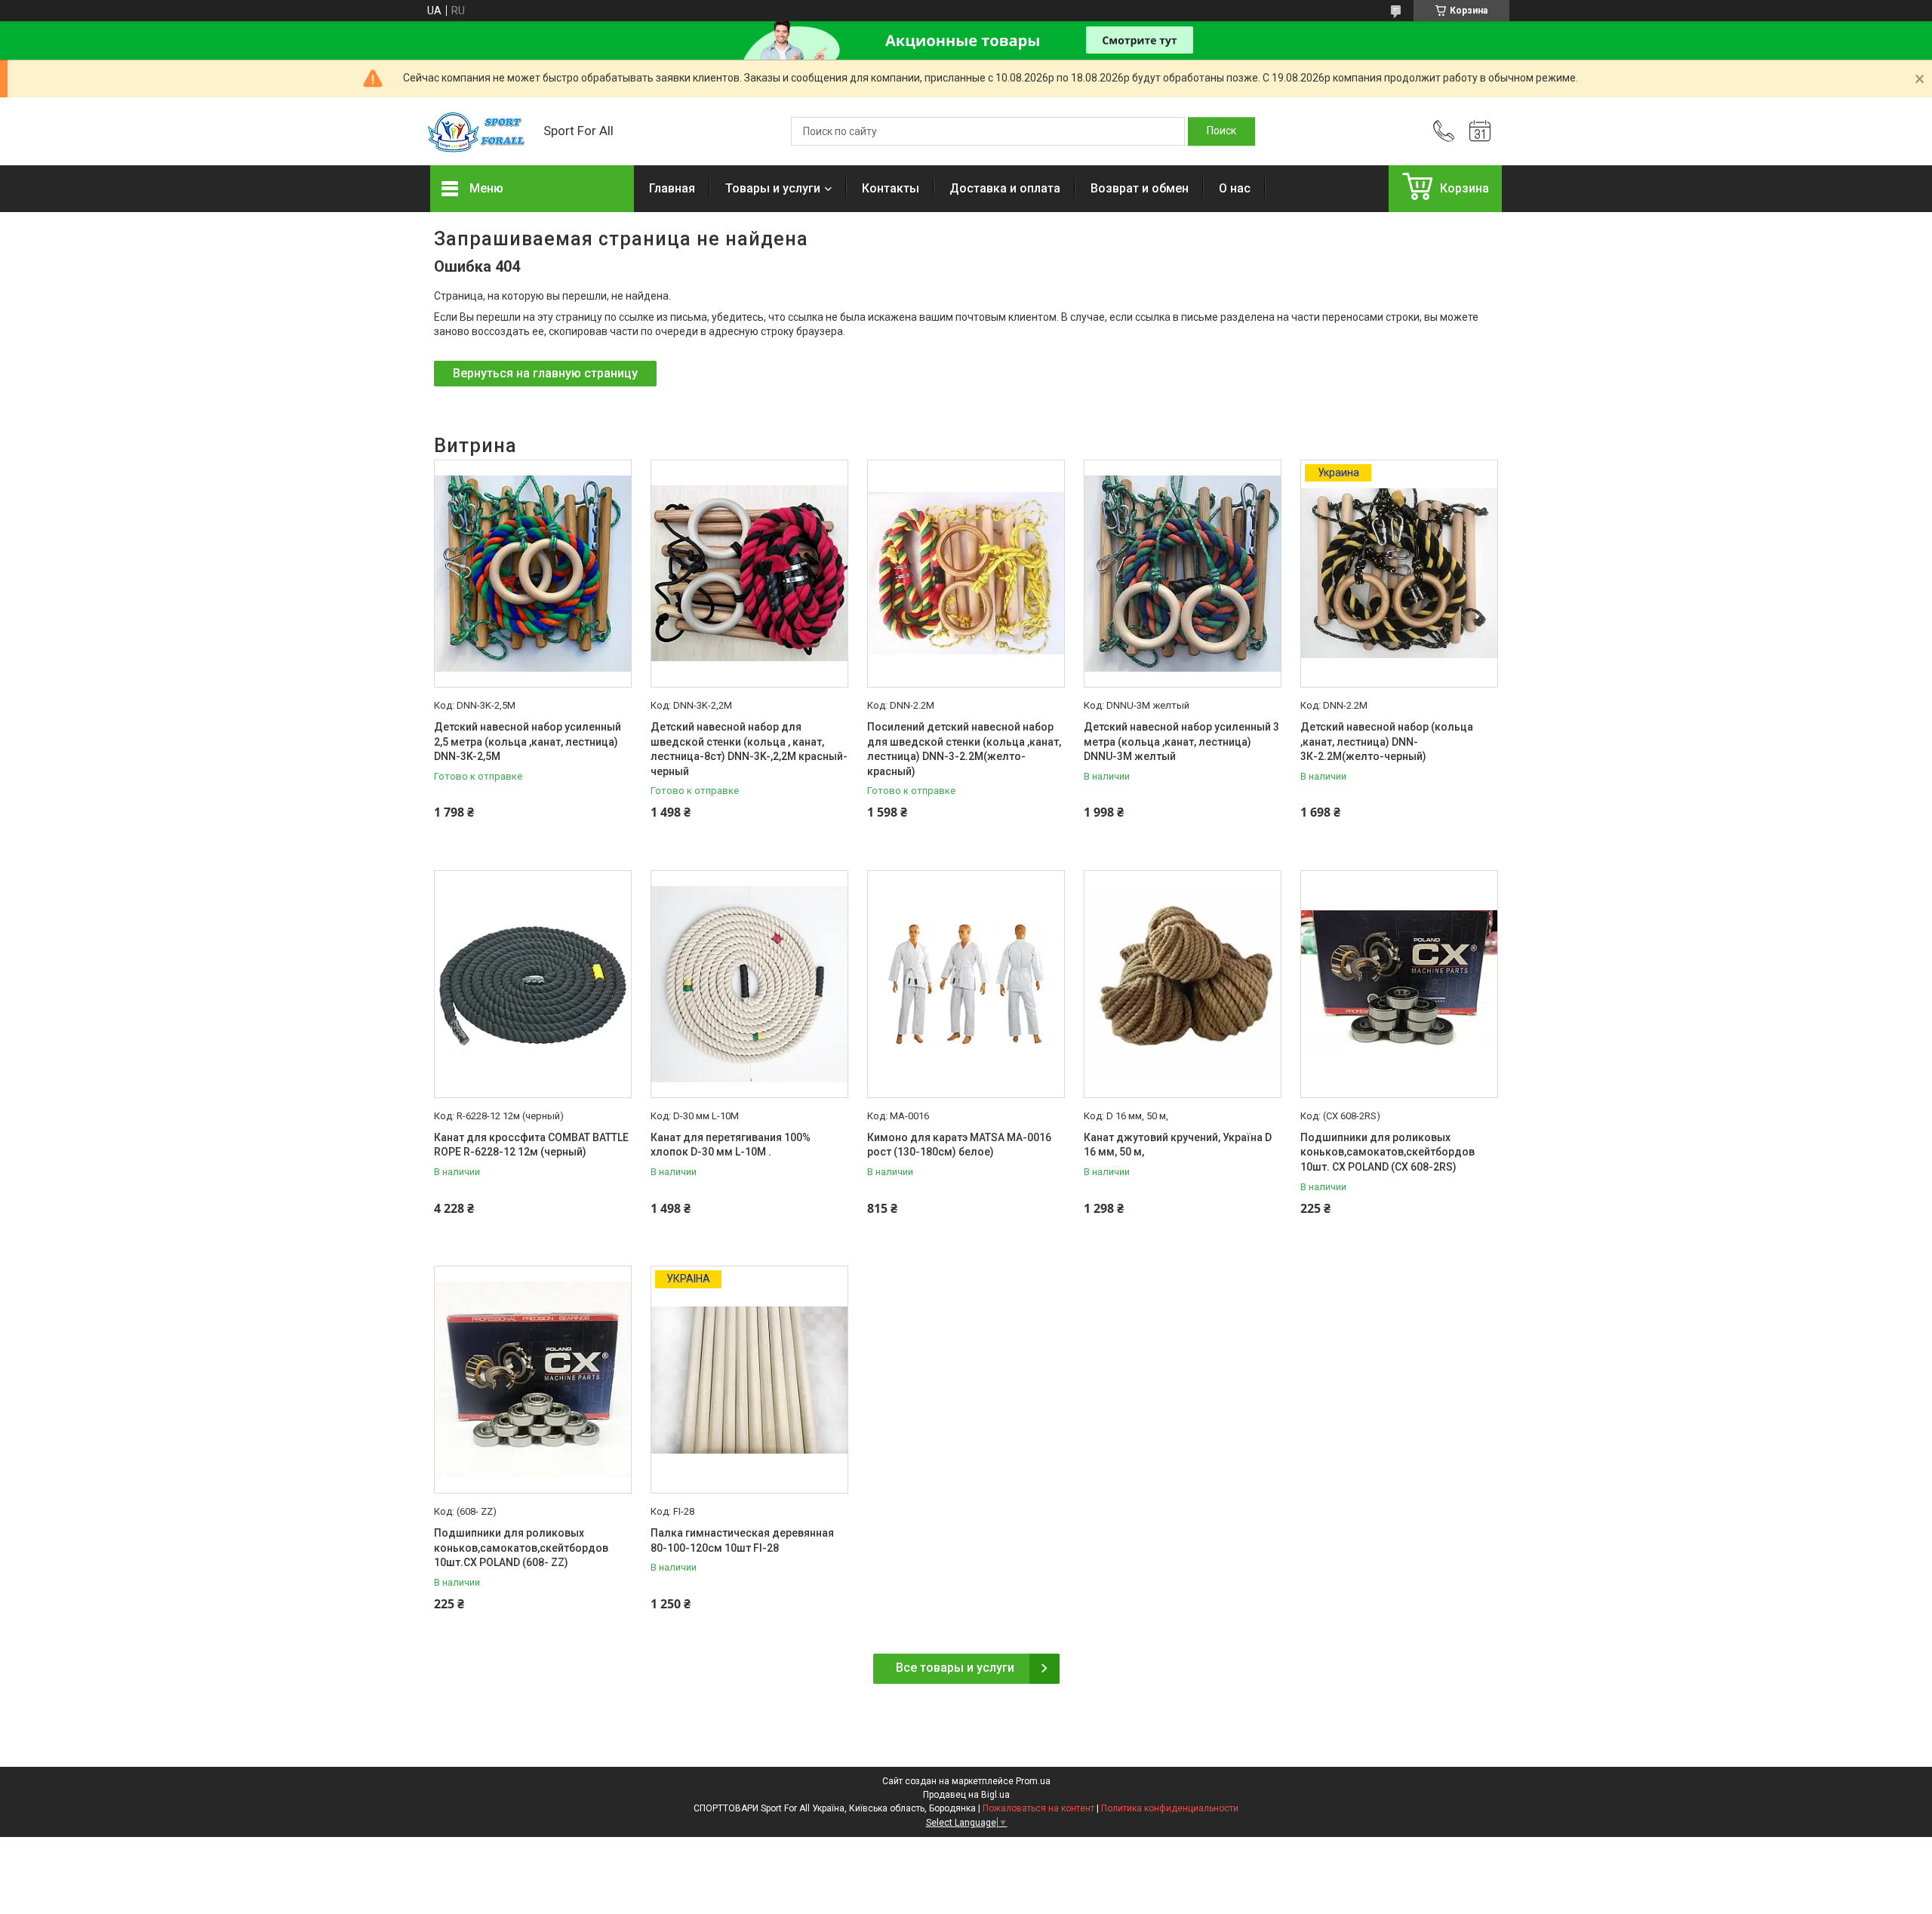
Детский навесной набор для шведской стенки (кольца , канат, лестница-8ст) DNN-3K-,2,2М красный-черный (749, 749)
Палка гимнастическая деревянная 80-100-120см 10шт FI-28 (742, 1540)
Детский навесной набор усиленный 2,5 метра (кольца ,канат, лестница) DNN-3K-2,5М (528, 742)
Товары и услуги (773, 188)
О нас (1235, 188)
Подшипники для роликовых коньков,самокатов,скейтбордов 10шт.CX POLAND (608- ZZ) (521, 1548)
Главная (672, 188)
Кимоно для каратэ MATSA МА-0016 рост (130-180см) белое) (959, 1145)
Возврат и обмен (1140, 188)
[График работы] (1480, 131)
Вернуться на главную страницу (545, 373)
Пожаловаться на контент (1038, 1808)
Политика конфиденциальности (1170, 1808)
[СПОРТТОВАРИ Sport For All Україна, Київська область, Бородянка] (479, 131)
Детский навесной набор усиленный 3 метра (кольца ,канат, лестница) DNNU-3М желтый (1181, 742)
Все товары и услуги (955, 1668)
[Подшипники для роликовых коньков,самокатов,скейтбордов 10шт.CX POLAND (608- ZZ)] (533, 1380)
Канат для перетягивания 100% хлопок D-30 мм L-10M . (731, 1145)
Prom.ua (1033, 1781)
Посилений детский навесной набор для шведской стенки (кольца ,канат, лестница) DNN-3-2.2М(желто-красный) (964, 749)
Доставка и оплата (1005, 188)
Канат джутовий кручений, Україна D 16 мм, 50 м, (1178, 1145)
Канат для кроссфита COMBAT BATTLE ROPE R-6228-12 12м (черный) (531, 1145)
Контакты (891, 188)
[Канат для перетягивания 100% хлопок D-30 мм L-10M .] (749, 984)
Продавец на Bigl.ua (966, 1795)
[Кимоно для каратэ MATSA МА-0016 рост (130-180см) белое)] (966, 984)
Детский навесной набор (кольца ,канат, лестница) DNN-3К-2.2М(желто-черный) (1387, 742)
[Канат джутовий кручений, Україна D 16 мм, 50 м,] (1183, 984)
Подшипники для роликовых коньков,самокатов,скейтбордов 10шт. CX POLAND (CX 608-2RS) (1387, 1152)
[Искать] (1221, 131)
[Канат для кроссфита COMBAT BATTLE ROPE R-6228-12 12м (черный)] (533, 984)
